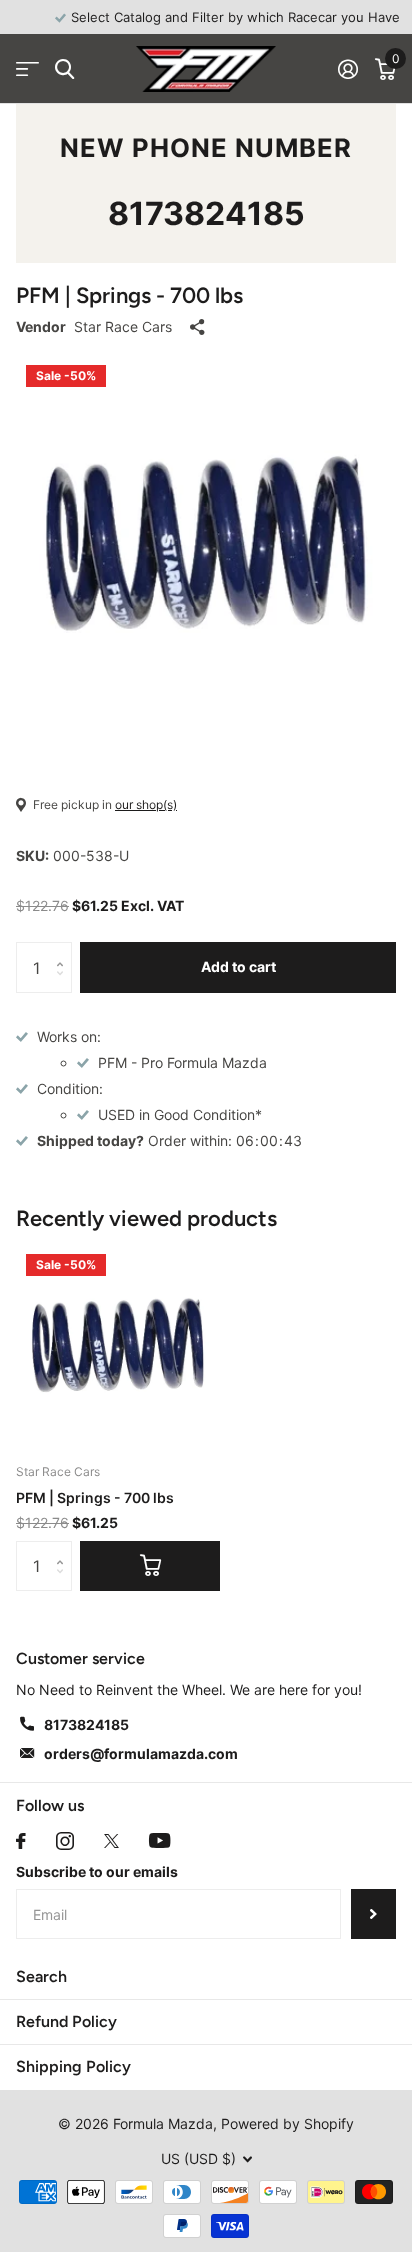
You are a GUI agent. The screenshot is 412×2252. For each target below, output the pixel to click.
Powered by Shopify (287, 2123)
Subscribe (373, 1914)
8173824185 (206, 213)
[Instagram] (65, 1841)
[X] (111, 1841)
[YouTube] (159, 1840)
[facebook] (21, 1841)
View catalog (27, 69)
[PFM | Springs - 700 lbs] (118, 1346)
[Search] (64, 69)
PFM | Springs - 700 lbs (95, 1497)
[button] (64, 949)
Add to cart (238, 966)
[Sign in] (347, 69)
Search (41, 1976)
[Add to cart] (150, 1566)
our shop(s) (146, 804)
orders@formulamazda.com (141, 1753)
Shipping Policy (73, 2066)
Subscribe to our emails (97, 1871)
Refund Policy (66, 2021)
